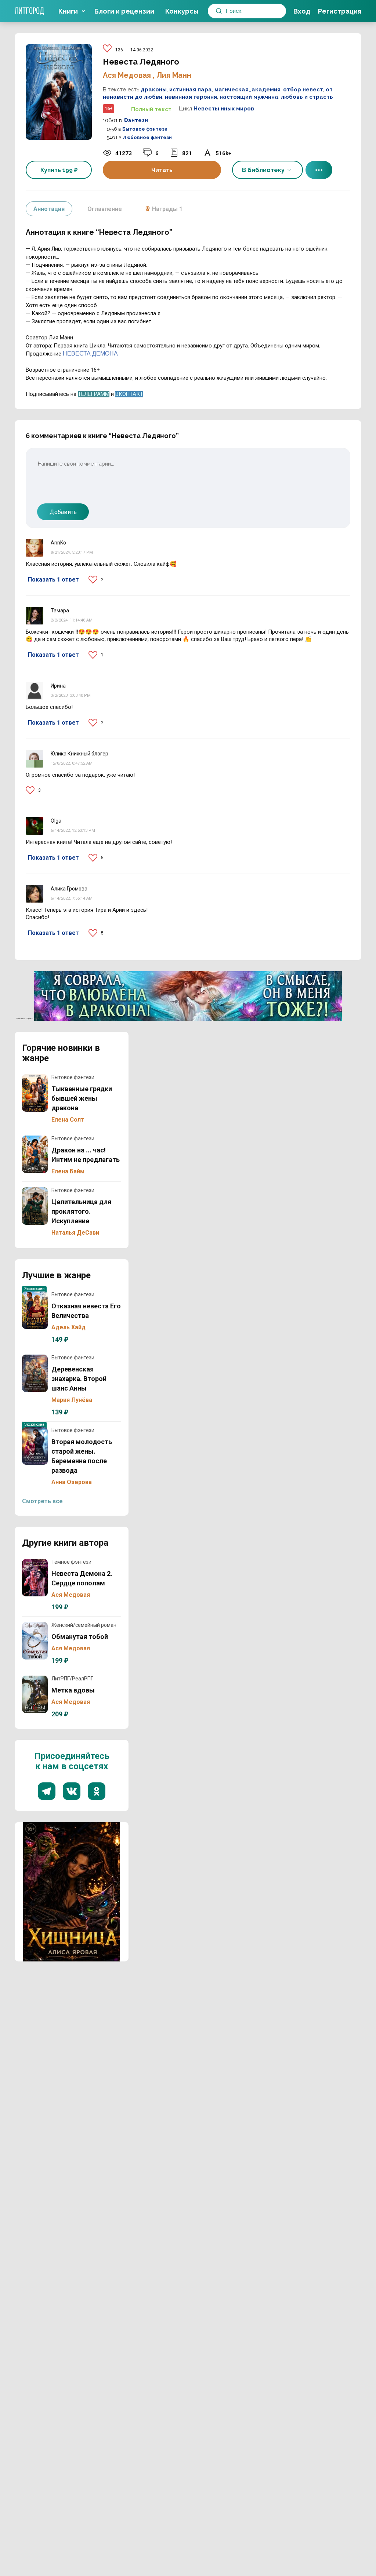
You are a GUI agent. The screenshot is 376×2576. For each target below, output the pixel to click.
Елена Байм (68, 1171)
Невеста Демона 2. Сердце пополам (35, 1578)
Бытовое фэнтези (145, 129)
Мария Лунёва (72, 1400)
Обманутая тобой (35, 1641)
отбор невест (303, 90)
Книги (68, 11)
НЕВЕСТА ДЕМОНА (90, 354)
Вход (302, 11)
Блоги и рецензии (124, 11)
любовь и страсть (307, 97)
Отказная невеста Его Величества (35, 1310)
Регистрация (340, 11)
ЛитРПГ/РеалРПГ (72, 1679)
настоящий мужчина (249, 97)
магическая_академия (247, 90)
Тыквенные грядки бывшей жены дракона (35, 1093)
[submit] (219, 11)
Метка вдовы (35, 1694)
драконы (154, 90)
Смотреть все (42, 1501)
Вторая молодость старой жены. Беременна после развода (35, 1446)
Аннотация (49, 209)
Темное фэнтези (71, 1562)
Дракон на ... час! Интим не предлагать (35, 1154)
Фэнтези (136, 120)
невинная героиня (191, 97)
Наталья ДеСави (75, 1233)
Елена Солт (68, 1120)
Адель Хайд (68, 1327)
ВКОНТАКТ (129, 394)
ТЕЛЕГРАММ (94, 394)
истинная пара (191, 90)
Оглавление (105, 209)
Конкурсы (182, 11)
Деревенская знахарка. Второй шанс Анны (35, 1373)
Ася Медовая (128, 75)
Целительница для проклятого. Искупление (35, 1206)
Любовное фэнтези (147, 137)
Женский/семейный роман (84, 1625)
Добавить (63, 512)
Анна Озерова (72, 1482)
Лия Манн (174, 75)
